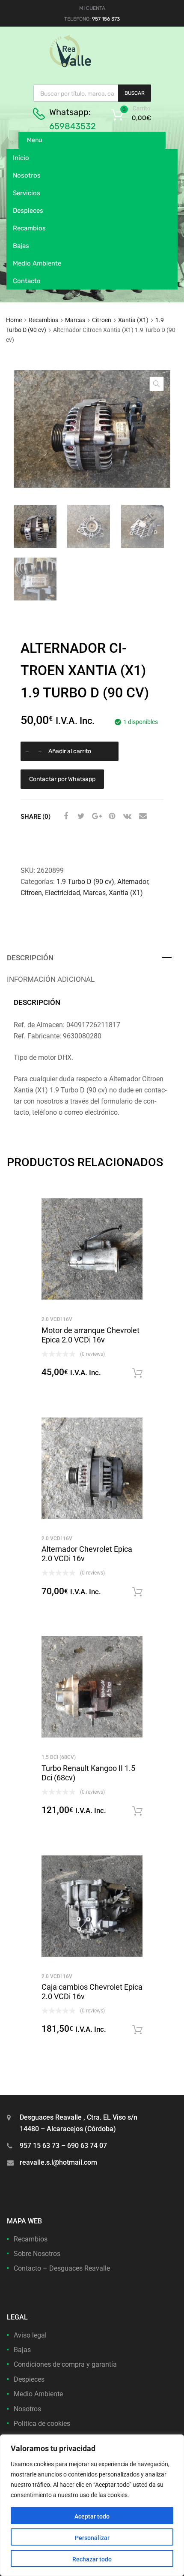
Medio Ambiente (37, 263)
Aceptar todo (92, 2516)
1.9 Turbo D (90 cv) (85, 882)
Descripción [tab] (30, 958)
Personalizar (92, 2538)
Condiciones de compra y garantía (65, 2364)
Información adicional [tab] (51, 979)
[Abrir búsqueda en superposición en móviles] (92, 93)
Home (14, 320)
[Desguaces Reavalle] (92, 65)
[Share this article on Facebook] (65, 816)
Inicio (21, 158)
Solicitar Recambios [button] (137, 1373)
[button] (157, 384)
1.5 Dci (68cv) (59, 1757)
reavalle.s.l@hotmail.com (58, 2162)
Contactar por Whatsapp (62, 779)
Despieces (28, 211)
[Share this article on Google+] (95, 816)
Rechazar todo (92, 2559)
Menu (34, 140)
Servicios (27, 193)
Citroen (102, 320)
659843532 (73, 126)
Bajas (21, 246)
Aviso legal (30, 2335)
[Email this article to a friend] (142, 816)
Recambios (29, 228)
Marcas (75, 320)
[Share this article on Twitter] (80, 816)
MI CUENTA (92, 8)
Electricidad (62, 893)
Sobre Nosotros (37, 2254)
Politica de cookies (42, 2424)
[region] (92, 2505)
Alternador (133, 882)
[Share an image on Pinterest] (111, 816)
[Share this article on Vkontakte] (126, 816)
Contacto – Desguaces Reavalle (62, 2268)
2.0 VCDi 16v (57, 1319)
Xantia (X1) (133, 320)
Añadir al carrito (70, 751)
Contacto (27, 281)
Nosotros (27, 175)
